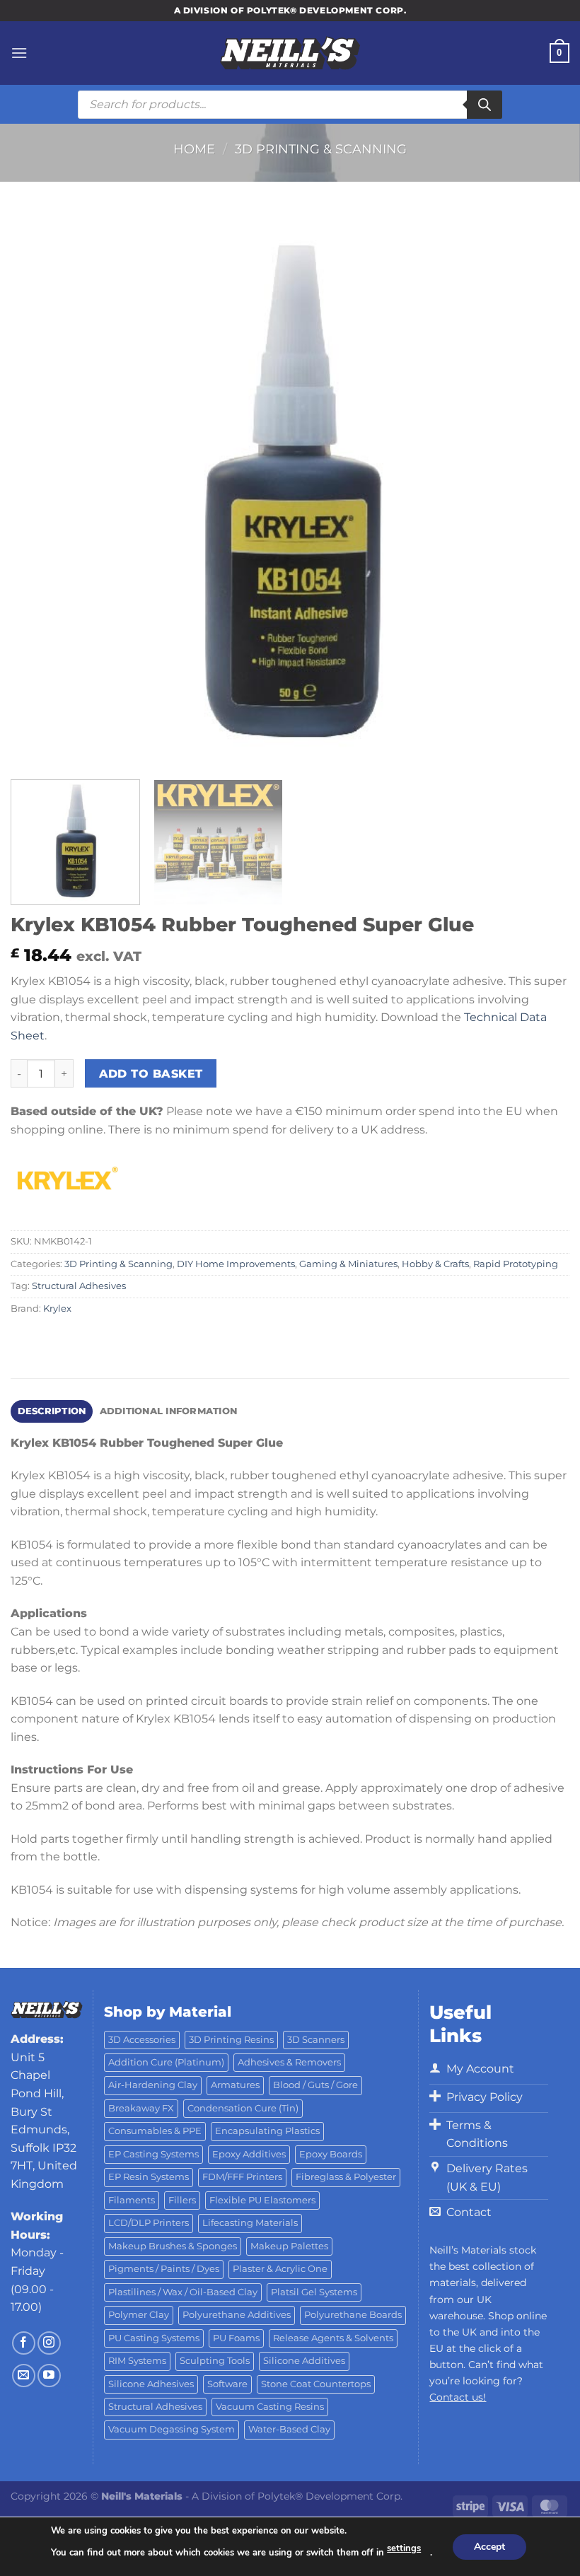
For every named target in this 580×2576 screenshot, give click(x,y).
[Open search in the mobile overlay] (290, 105)
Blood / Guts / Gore (315, 2085)
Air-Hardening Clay (153, 2085)
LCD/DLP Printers (149, 2223)
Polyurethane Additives (237, 2315)
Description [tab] (52, 1411)
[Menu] (19, 53)
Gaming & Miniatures (348, 1264)
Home (194, 149)
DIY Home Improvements (236, 1264)
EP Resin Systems (149, 2177)
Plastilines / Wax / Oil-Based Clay (183, 2292)
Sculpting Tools (215, 2361)
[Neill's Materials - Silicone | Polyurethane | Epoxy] (290, 53)
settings (404, 2548)
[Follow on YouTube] (49, 2376)
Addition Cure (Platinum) (166, 2062)
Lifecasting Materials (250, 2223)
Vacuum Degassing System (172, 2429)
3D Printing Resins (231, 2040)
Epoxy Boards (331, 2154)
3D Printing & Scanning (321, 149)
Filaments (132, 2200)
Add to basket (151, 1074)
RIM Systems (137, 2361)
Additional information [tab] (169, 1411)
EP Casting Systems (153, 2154)
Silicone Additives (304, 2361)
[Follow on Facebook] (24, 2343)
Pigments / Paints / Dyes (164, 2269)
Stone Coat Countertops (316, 2384)
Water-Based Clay (289, 2429)
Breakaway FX (141, 2108)
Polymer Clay (139, 2315)
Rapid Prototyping (516, 1264)
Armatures (235, 2085)
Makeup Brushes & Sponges (173, 2246)
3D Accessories (142, 2040)
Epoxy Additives (249, 2154)
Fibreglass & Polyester (346, 2177)
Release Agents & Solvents (333, 2338)
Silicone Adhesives (151, 2384)
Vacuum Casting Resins (270, 2407)
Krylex (57, 1309)
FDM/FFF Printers (242, 2177)
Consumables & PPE (155, 2131)
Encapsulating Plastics (267, 2131)
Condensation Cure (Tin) (243, 2108)
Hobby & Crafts (435, 1264)
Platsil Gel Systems (314, 2292)
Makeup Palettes (289, 2246)
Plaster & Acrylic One (280, 2269)
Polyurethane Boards (353, 2315)
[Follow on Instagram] (49, 2343)
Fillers (182, 2200)
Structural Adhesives (79, 1286)
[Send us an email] (24, 2376)
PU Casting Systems (154, 2338)
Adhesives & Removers (289, 2062)
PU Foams (236, 2338)
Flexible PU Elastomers (262, 2200)
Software (227, 2384)
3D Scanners (316, 2040)
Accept (489, 2546)
